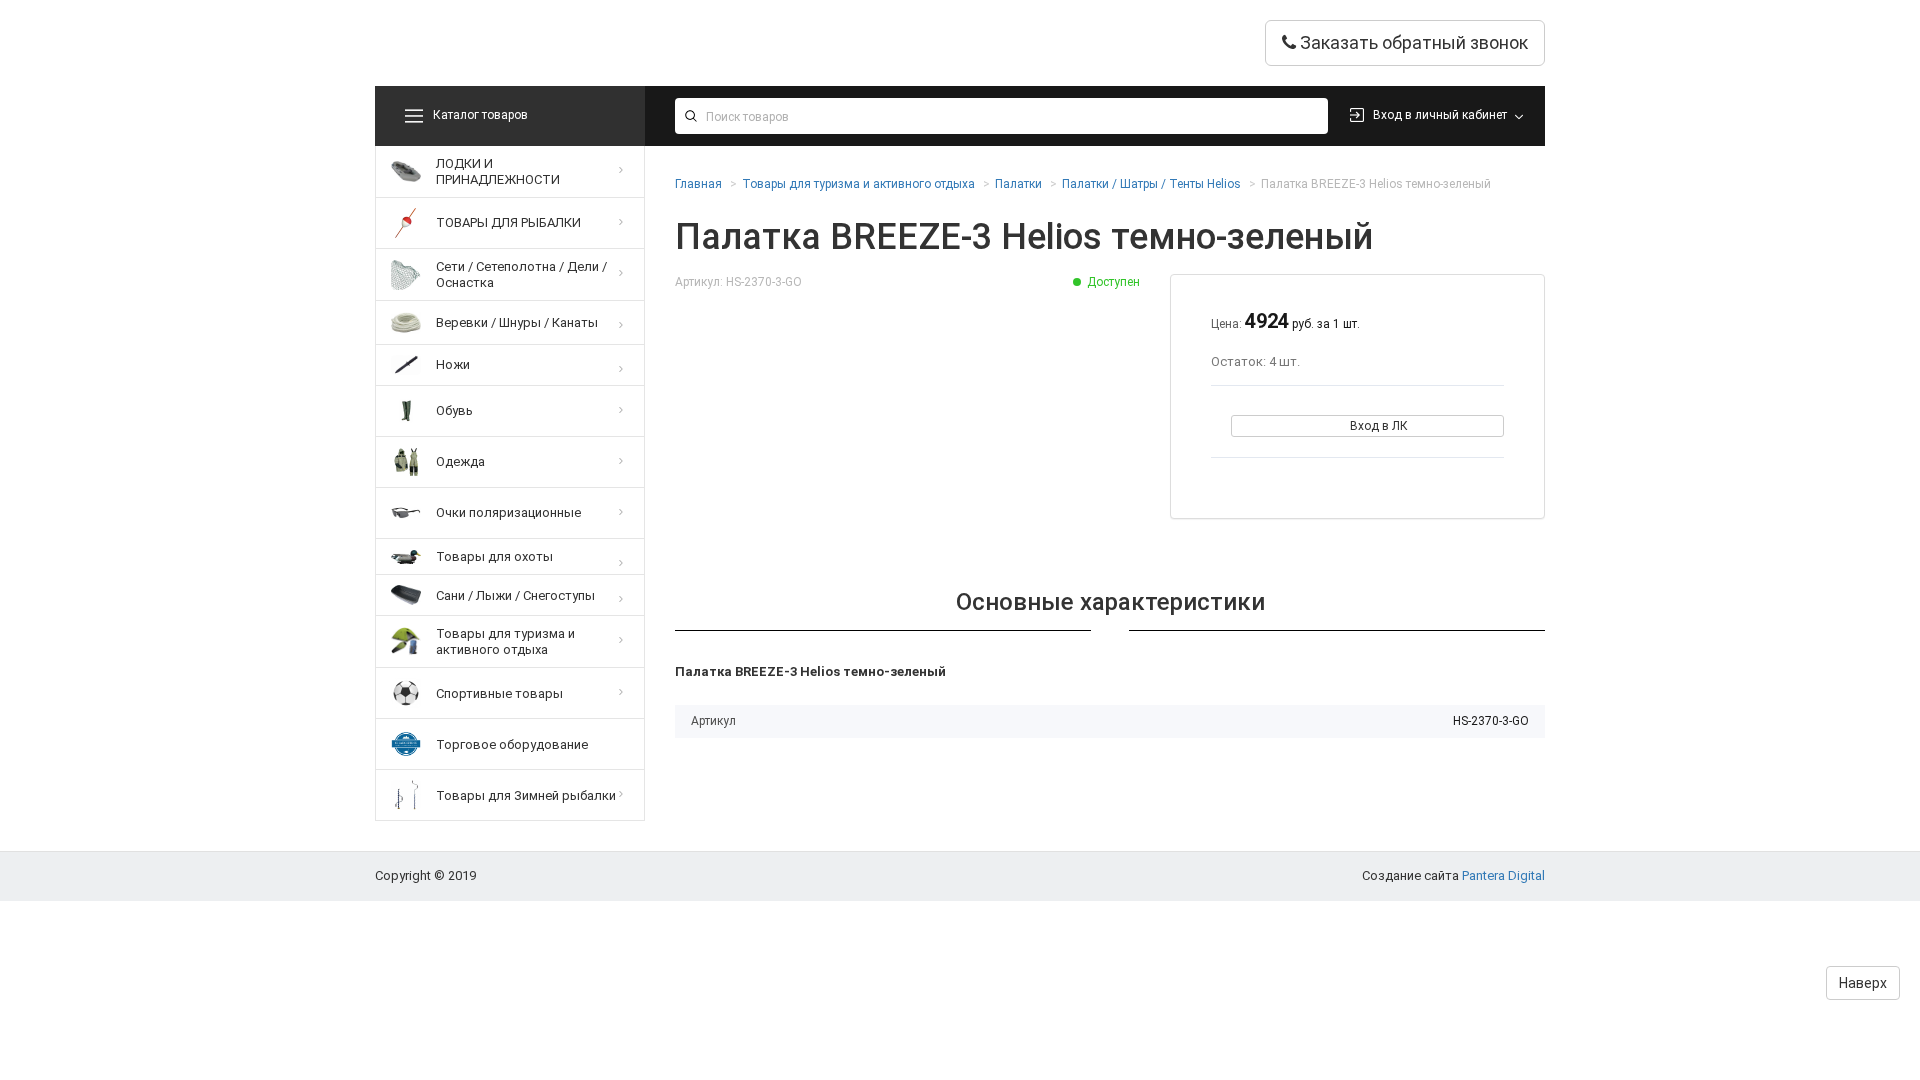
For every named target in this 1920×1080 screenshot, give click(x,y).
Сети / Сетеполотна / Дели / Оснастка (521, 274)
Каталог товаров (480, 115)
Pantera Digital (1503, 875)
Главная (698, 184)
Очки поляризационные (508, 512)
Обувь (454, 410)
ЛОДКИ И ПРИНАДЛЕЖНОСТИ (498, 171)
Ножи (453, 364)
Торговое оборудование (512, 744)
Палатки (1018, 184)
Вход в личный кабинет (1440, 115)
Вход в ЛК (1379, 426)
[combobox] (1001, 116)
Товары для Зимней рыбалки (526, 795)
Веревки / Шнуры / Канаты (517, 322)
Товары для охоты (494, 556)
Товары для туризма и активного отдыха (505, 641)
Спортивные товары (499, 693)
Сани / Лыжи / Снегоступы (515, 595)
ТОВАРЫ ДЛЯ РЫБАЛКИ (508, 222)
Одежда (460, 461)
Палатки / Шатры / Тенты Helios (1151, 184)
